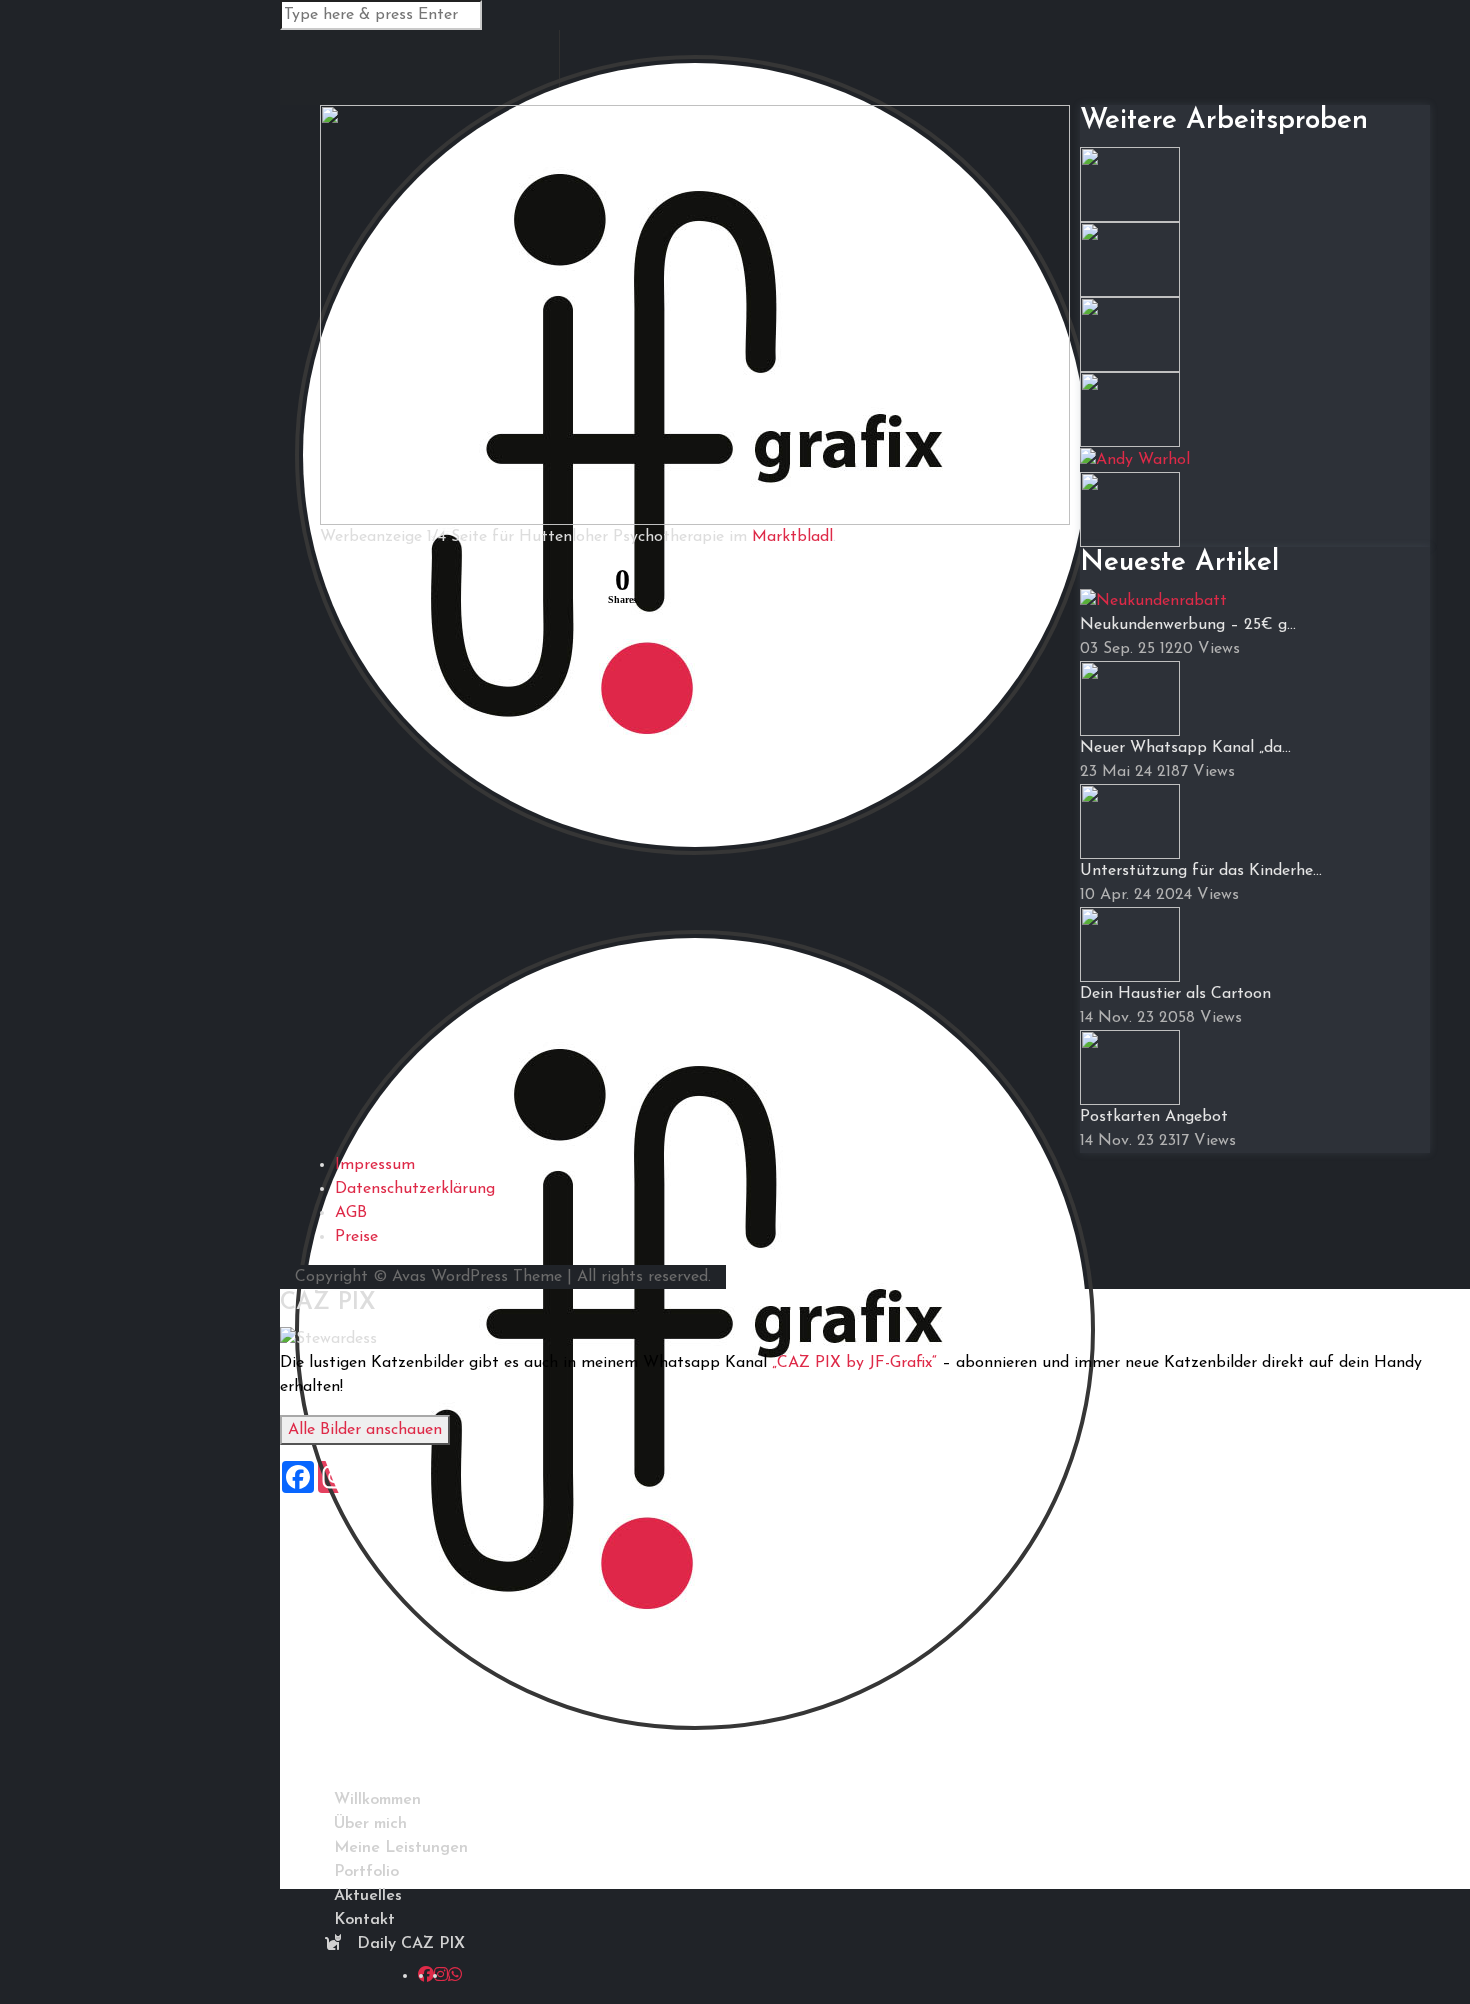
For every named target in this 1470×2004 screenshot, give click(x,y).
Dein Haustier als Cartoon (1175, 994)
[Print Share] (579, 589)
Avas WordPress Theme (477, 1277)
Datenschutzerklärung (415, 1189)
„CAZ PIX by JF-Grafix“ (854, 1363)
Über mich (370, 1824)
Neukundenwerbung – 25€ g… (1188, 625)
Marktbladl (792, 537)
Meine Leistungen (401, 1848)
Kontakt (364, 1920)
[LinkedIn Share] (531, 589)
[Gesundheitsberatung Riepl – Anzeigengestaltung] (1130, 258)
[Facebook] (426, 1976)
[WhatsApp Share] (387, 589)
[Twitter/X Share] (483, 589)
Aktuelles (368, 1896)
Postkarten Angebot (1154, 1117)
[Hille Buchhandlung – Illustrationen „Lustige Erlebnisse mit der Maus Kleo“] (1130, 333)
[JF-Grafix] (695, 1342)
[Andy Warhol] (1135, 459)
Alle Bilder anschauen (365, 1430)
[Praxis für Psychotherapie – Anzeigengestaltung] (1130, 508)
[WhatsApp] (455, 1976)
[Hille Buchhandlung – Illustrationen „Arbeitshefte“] (1130, 183)
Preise (356, 1237)
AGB (351, 1213)
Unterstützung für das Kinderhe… (1201, 871)
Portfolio (366, 1872)
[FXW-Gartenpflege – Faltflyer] (1130, 408)
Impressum (375, 1165)
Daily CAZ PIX (408, 1944)
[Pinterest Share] (435, 589)
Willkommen (377, 1800)
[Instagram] (441, 1976)
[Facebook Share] (339, 589)
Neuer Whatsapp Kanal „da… (1185, 748)
